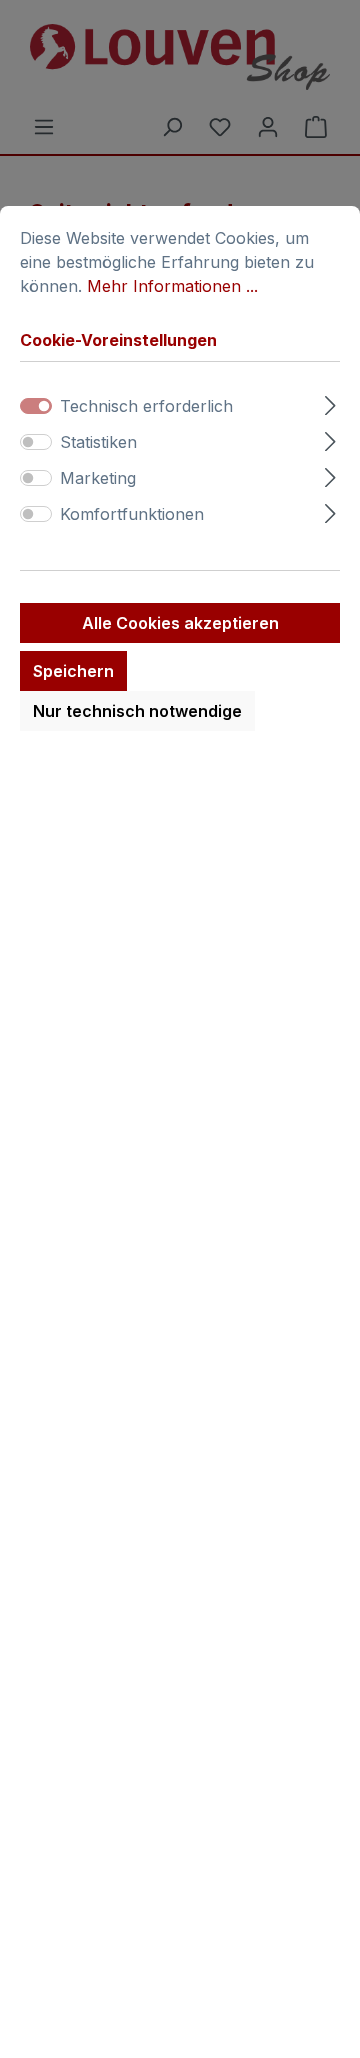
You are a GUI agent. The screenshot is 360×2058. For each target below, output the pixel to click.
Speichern (73, 671)
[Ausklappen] (330, 402)
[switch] (36, 442)
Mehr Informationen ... (172, 286)
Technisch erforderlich (146, 406)
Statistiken (98, 442)
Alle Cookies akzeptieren (180, 623)
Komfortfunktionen (132, 514)
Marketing (98, 478)
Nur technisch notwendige (137, 711)
